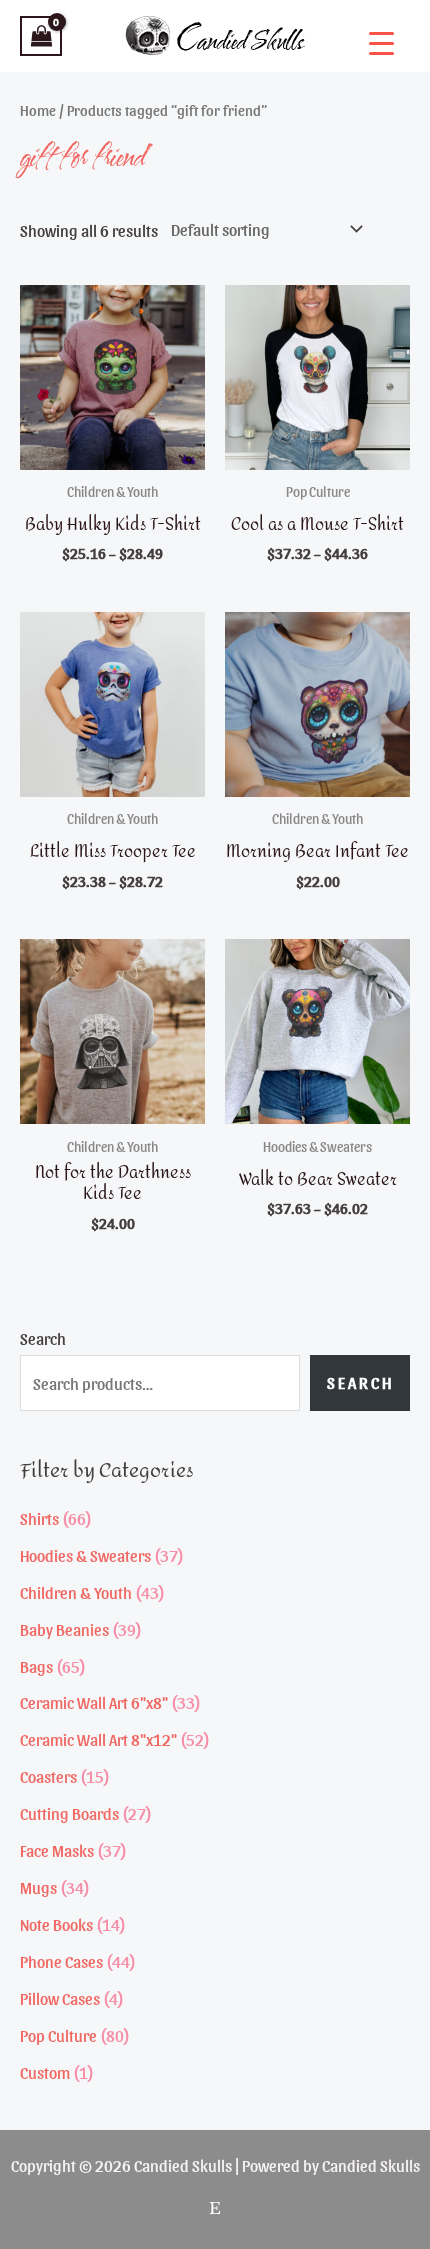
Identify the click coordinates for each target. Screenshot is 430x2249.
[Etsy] (215, 2208)
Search (43, 1338)
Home (38, 110)
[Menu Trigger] (381, 42)
